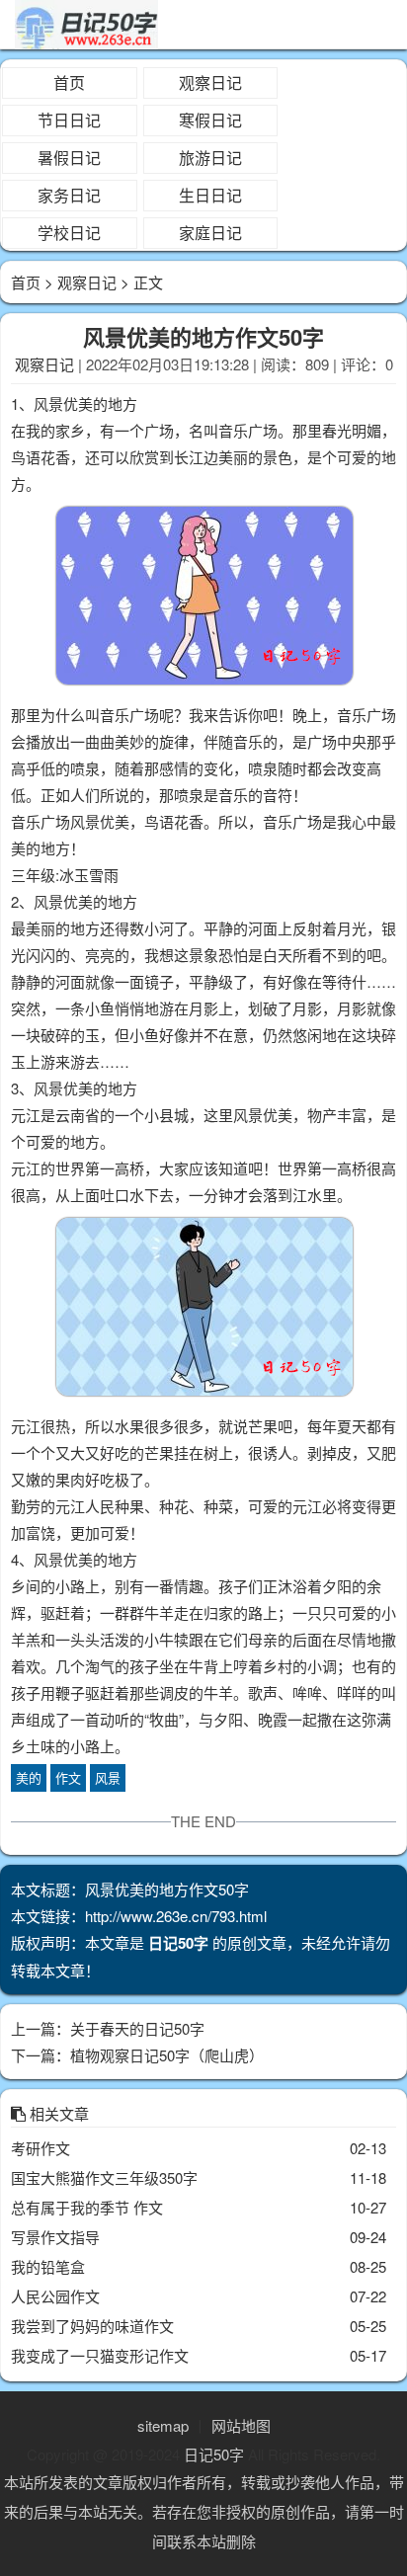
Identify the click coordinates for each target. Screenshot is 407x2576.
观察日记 (210, 82)
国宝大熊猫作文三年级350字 (104, 2177)
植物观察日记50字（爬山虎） (167, 2055)
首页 (69, 82)
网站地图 (241, 2425)
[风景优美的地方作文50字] (203, 599)
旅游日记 (210, 158)
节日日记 (69, 120)
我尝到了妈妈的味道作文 (92, 2326)
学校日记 (69, 233)
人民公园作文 (55, 2296)
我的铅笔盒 (48, 2266)
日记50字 (214, 2454)
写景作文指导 (55, 2237)
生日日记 (210, 195)
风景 (108, 1777)
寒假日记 (210, 120)
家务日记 (69, 195)
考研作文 (41, 2148)
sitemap (163, 2425)
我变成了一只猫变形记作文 (100, 2355)
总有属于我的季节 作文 (87, 2207)
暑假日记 (69, 158)
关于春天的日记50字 (137, 2028)
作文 (68, 1777)
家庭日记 (210, 233)
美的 (29, 1777)
